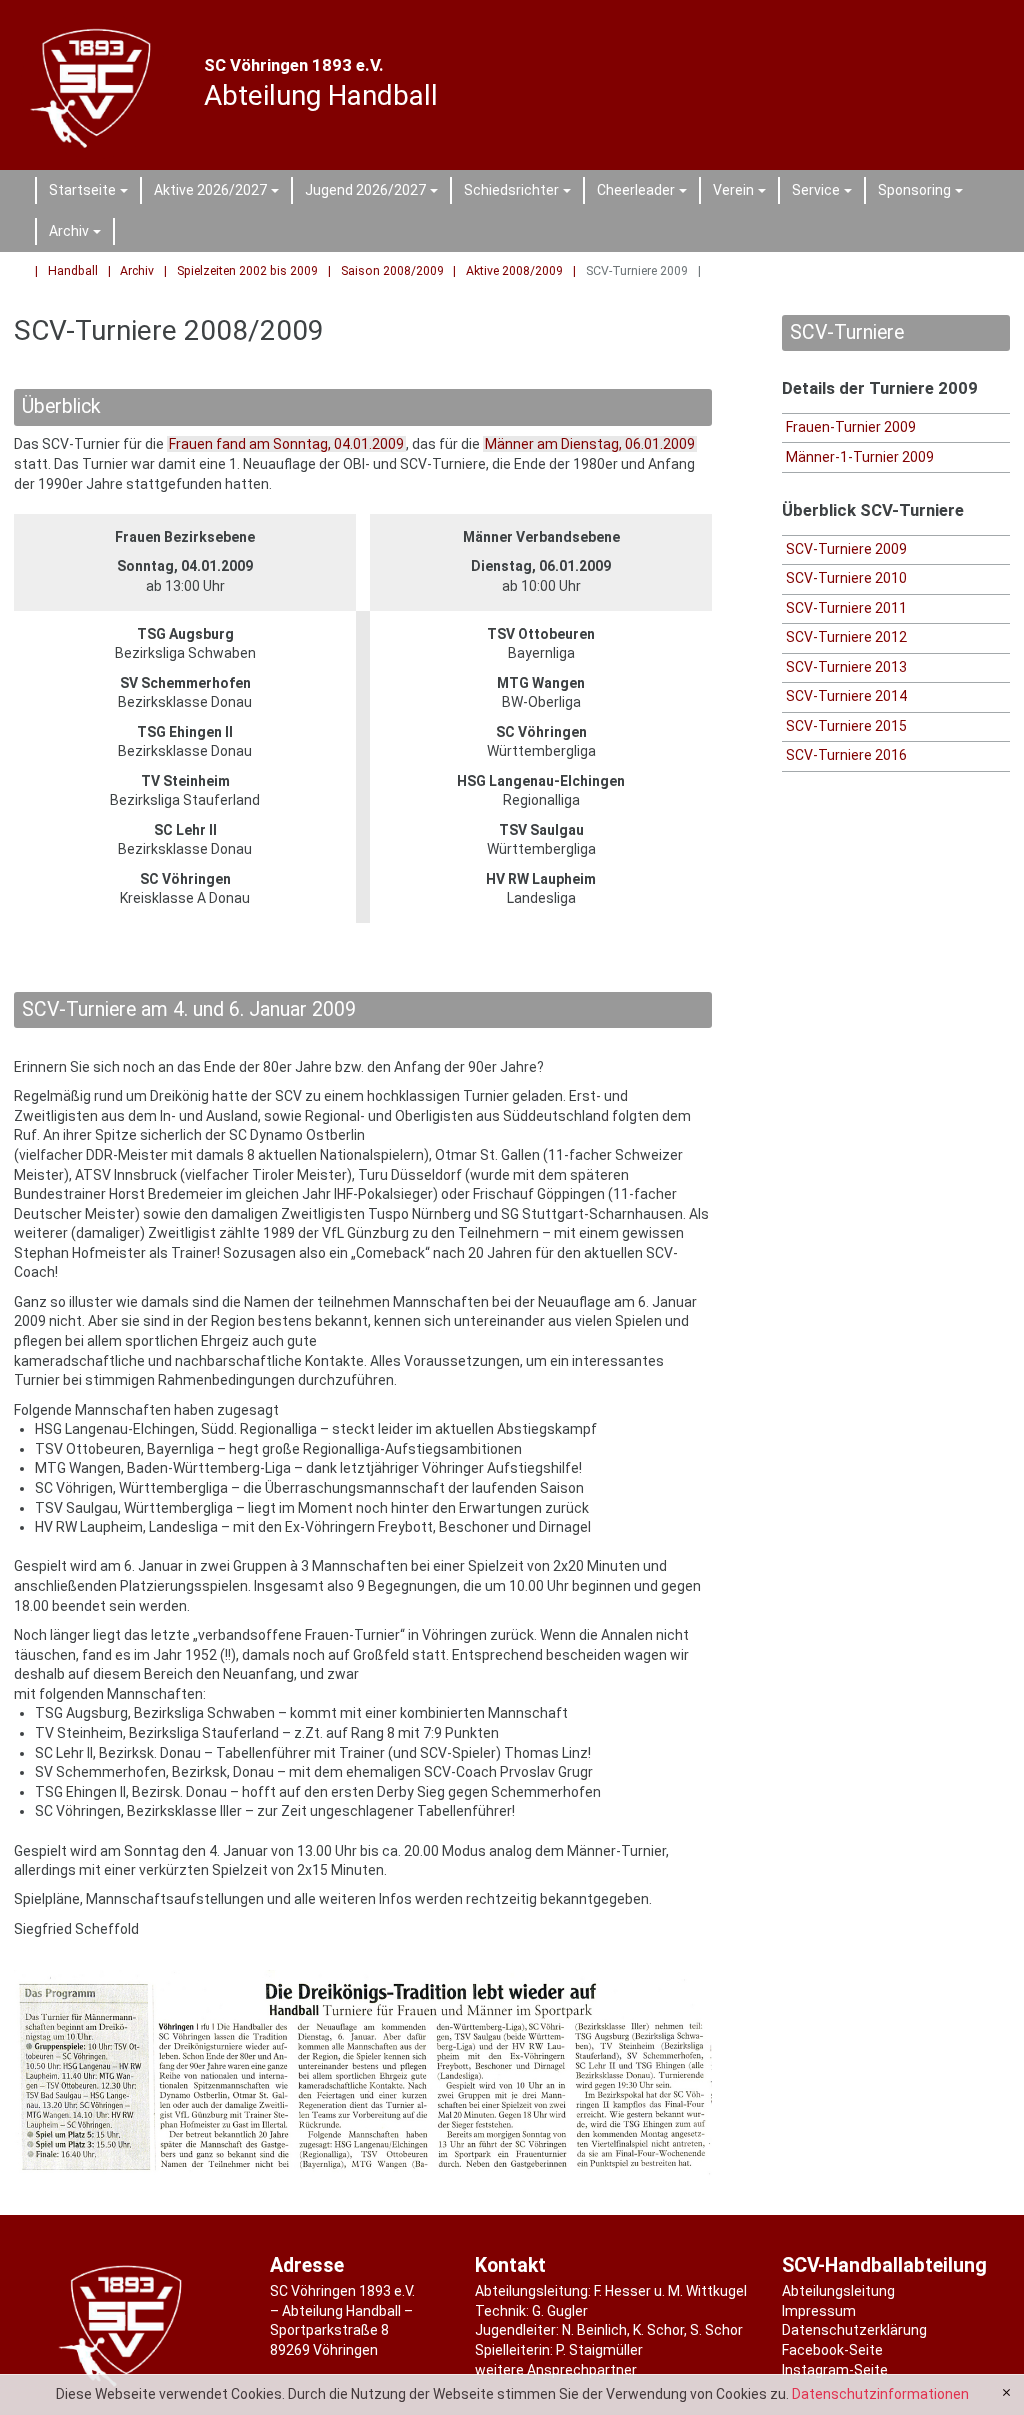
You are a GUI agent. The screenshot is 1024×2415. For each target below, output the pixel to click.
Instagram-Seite (835, 2370)
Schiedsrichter (520, 193)
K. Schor (658, 2330)
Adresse (307, 2265)
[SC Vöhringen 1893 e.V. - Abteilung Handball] (95, 85)
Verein (742, 193)
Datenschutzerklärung (854, 2330)
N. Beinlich (594, 2330)
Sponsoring (923, 193)
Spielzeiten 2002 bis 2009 (247, 271)
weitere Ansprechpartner (556, 2370)
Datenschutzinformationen (880, 2394)
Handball (73, 271)
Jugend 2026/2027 (374, 193)
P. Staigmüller (599, 2350)
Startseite (91, 193)
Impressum (819, 2311)
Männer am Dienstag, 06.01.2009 (590, 444)
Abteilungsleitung (838, 2291)
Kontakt (510, 2265)
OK (1006, 2393)
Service (825, 193)
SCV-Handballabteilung (884, 2265)
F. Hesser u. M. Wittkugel (670, 2291)
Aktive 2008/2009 (514, 271)
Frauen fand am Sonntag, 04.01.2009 (286, 444)
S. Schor (716, 2330)
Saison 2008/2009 (392, 271)
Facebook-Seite (832, 2350)
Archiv (78, 234)
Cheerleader (645, 193)
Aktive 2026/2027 (219, 193)
